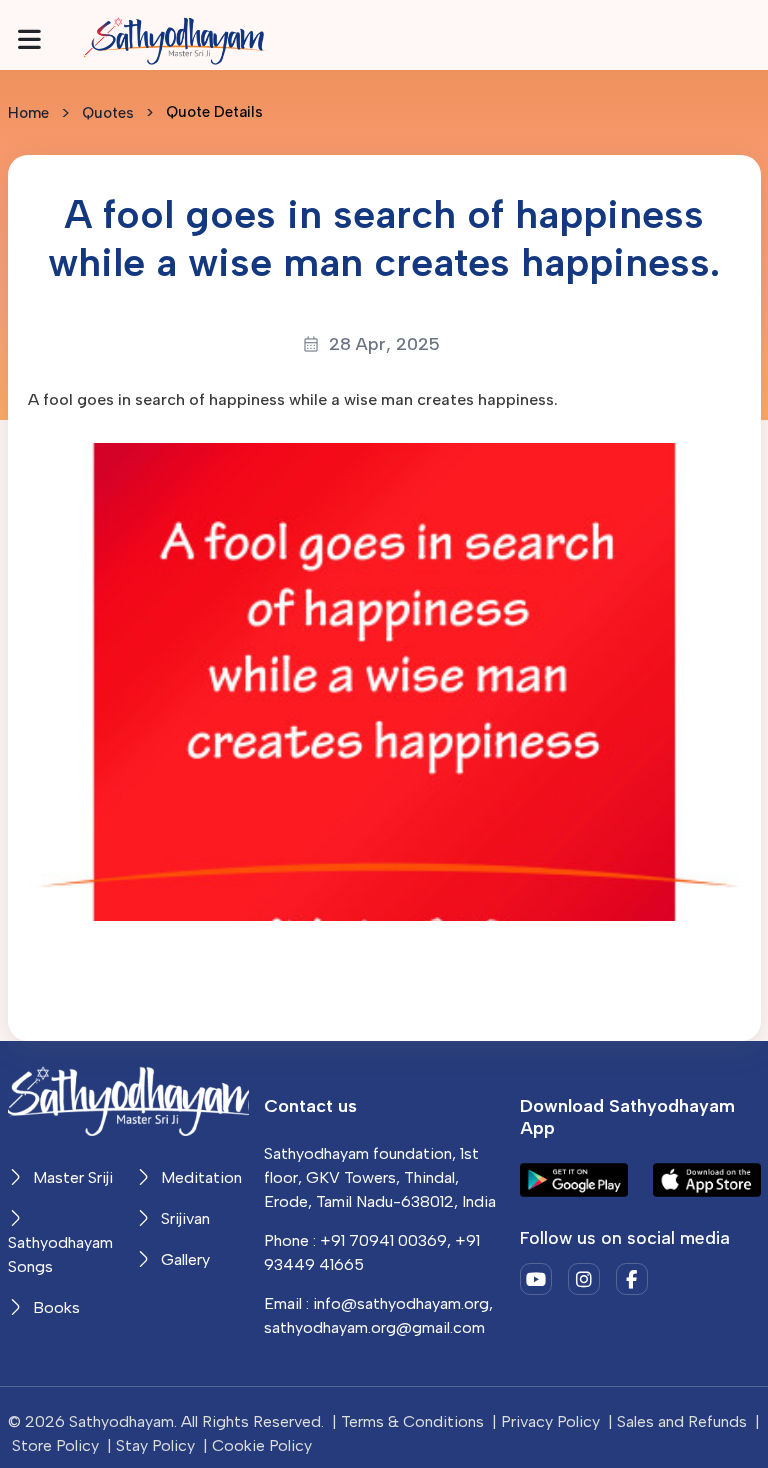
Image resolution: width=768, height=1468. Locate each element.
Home (28, 113)
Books (54, 1307)
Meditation (199, 1177)
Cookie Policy (262, 1445)
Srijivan (183, 1218)
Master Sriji (71, 1177)
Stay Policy (155, 1445)
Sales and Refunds (682, 1421)
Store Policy (55, 1445)
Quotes (108, 113)
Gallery (183, 1259)
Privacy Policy (550, 1421)
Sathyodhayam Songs (60, 1254)
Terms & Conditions (412, 1421)
